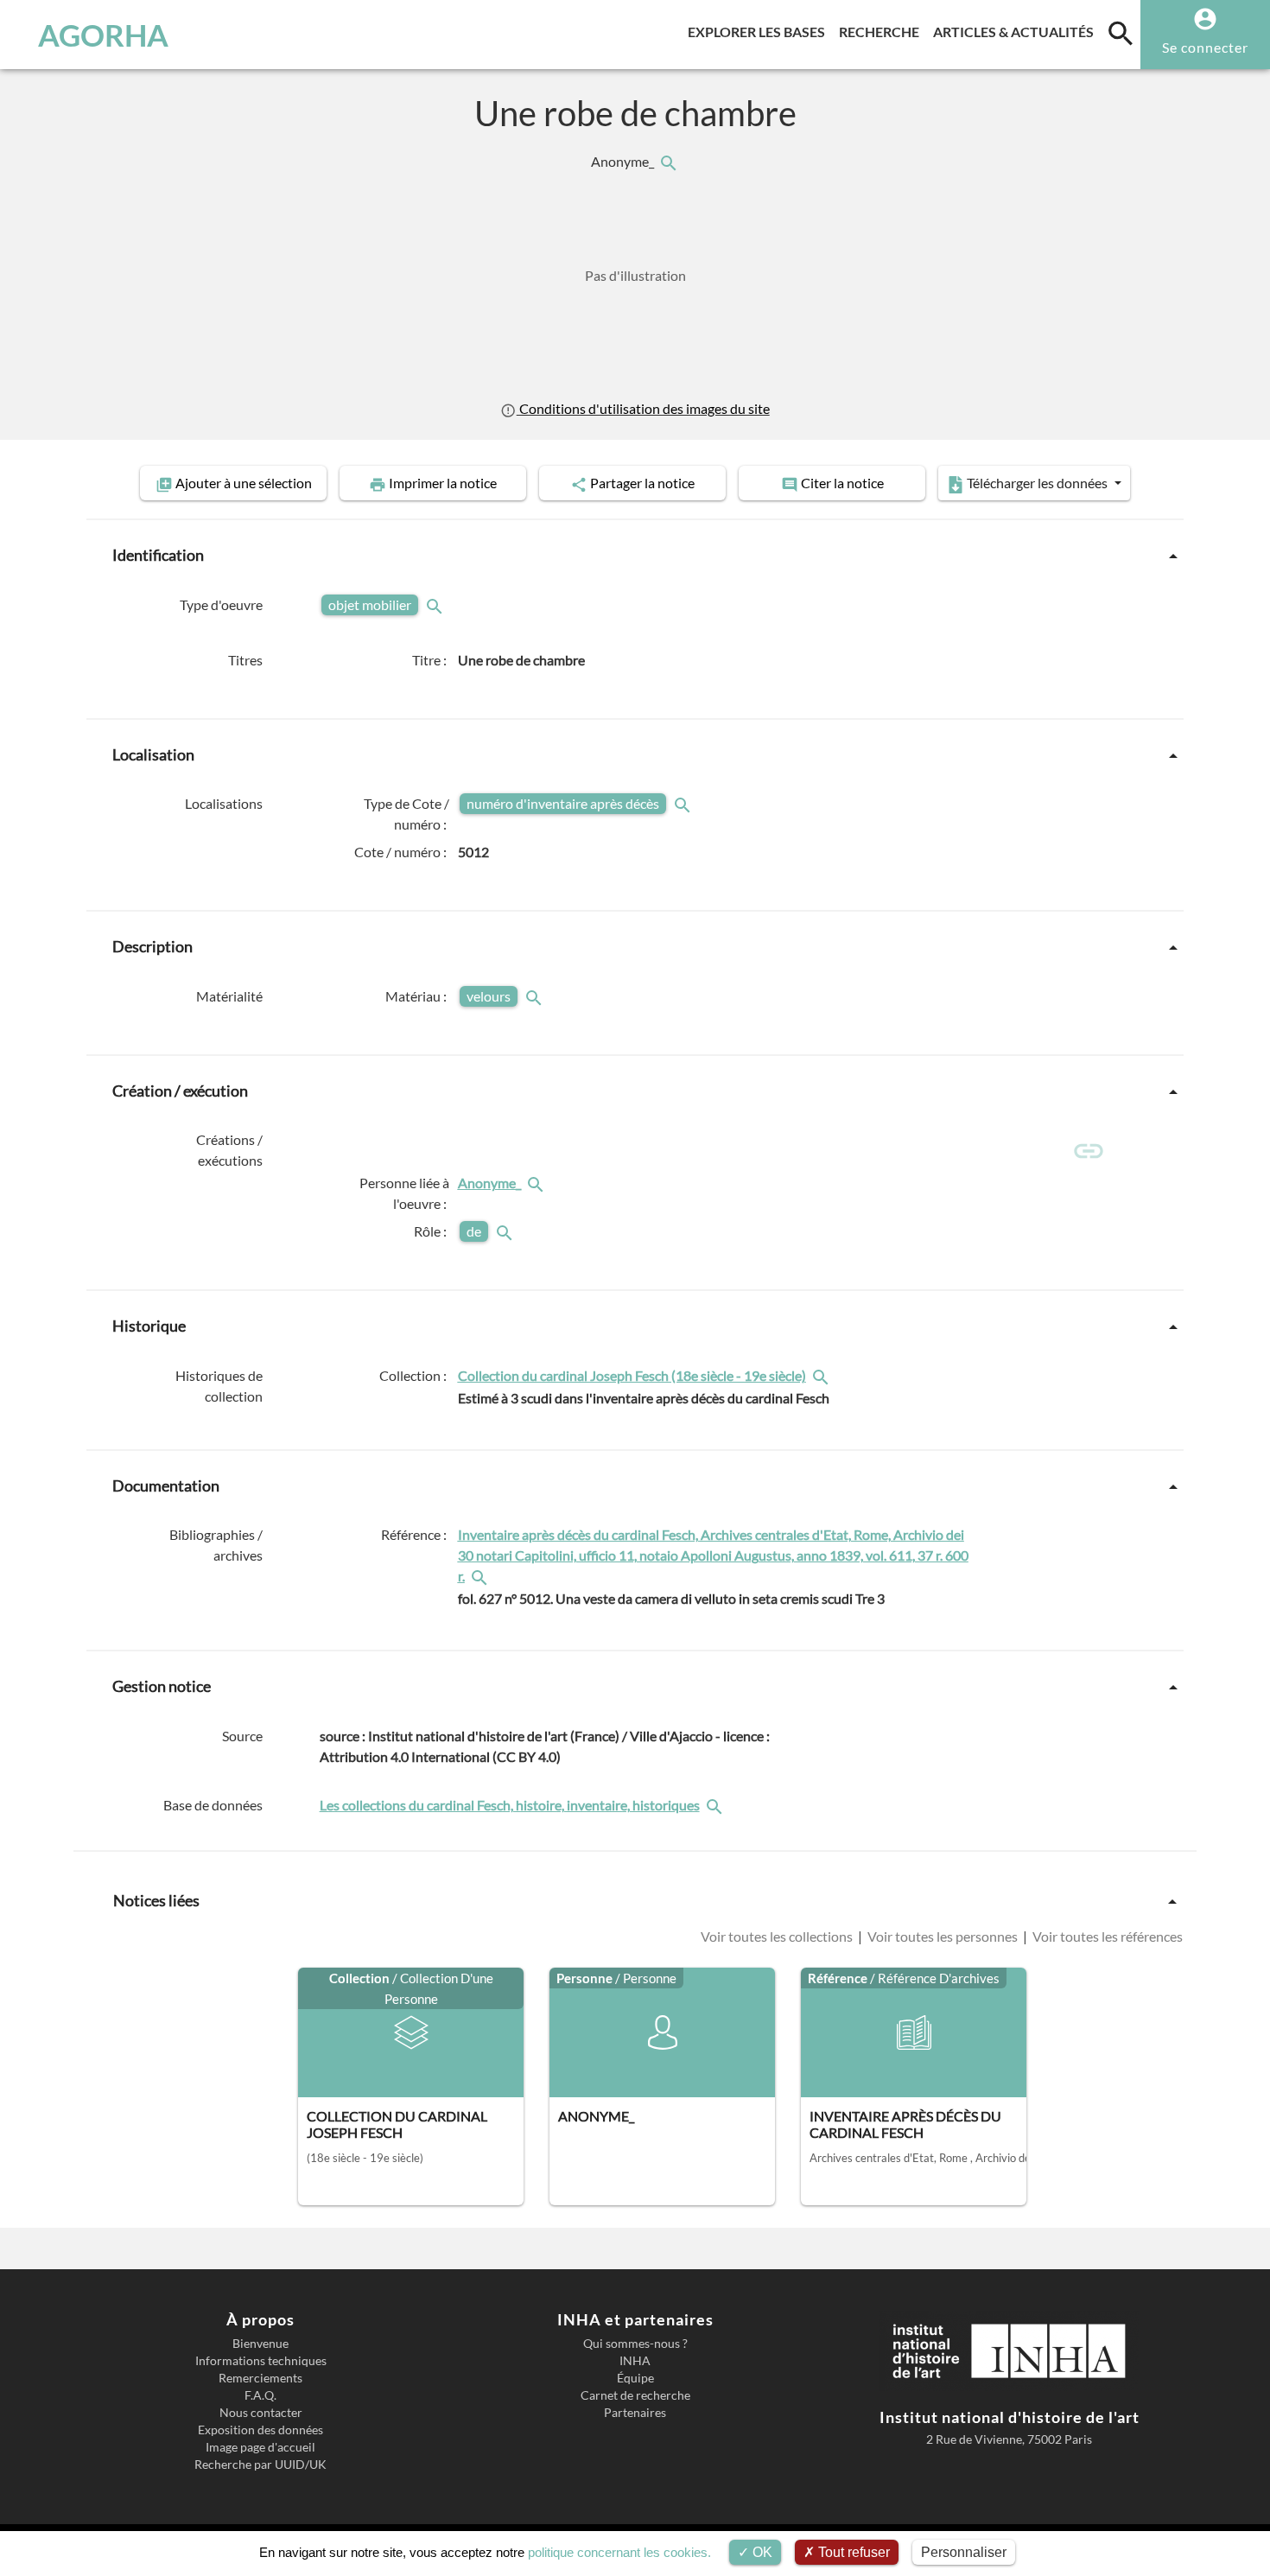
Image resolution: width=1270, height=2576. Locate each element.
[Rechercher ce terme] (436, 604)
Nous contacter (261, 2413)
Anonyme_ (624, 161)
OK (761, 2552)
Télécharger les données (1037, 483)
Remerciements (260, 2378)
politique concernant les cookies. (619, 2552)
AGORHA (103, 35)
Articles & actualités (1017, 31)
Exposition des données (260, 2430)
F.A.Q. (260, 2395)
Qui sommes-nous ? (635, 2344)
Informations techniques (261, 2361)
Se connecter (1205, 47)
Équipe (635, 2378)
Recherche (883, 31)
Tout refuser (852, 2552)
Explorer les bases (760, 31)
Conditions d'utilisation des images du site (643, 408)
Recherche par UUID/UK (260, 2465)
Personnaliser (964, 2552)
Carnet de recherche (635, 2395)
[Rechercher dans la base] (716, 1805)
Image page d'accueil (260, 2447)
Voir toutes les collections (778, 1936)
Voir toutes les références (1106, 1936)
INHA (635, 2361)
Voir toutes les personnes (943, 1936)
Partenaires (635, 2413)
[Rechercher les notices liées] (668, 161)
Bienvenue (260, 2344)
